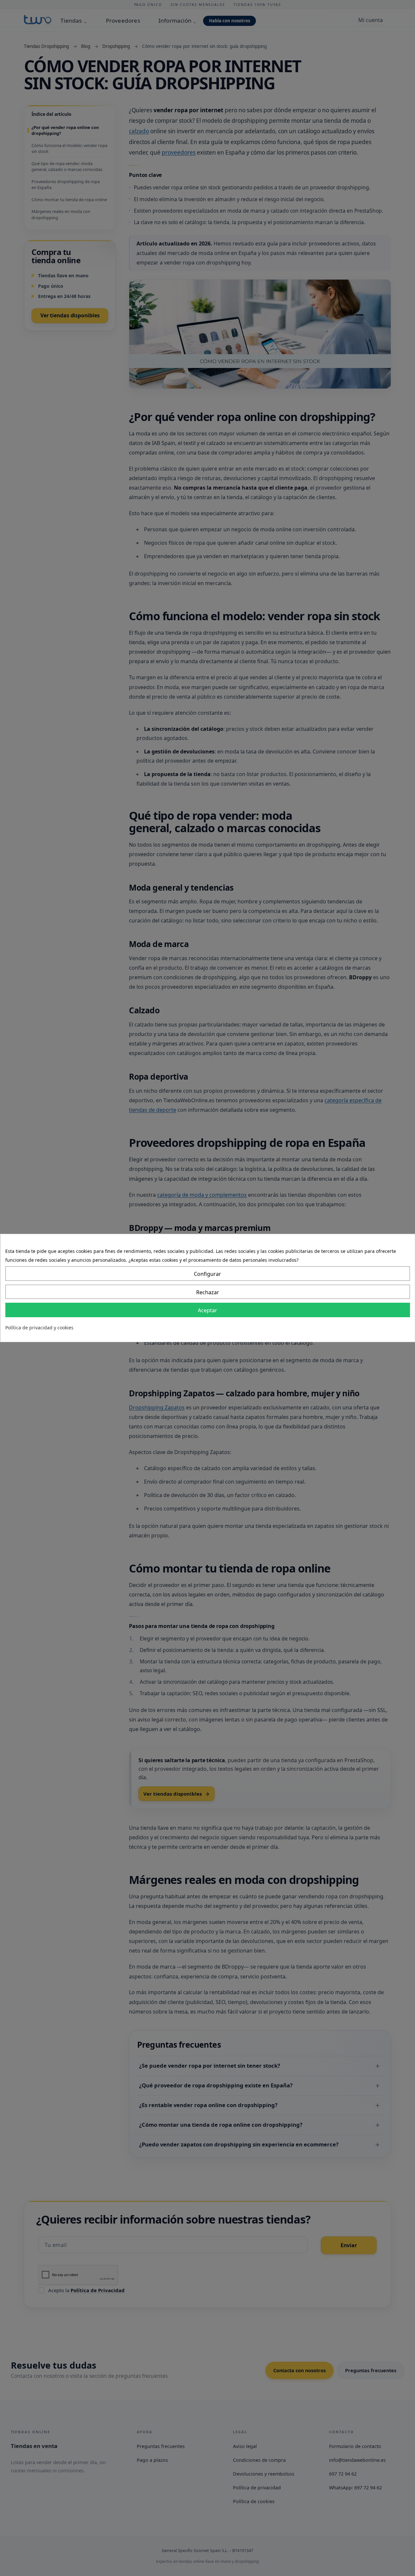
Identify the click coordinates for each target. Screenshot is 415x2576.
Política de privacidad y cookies (39, 1328)
